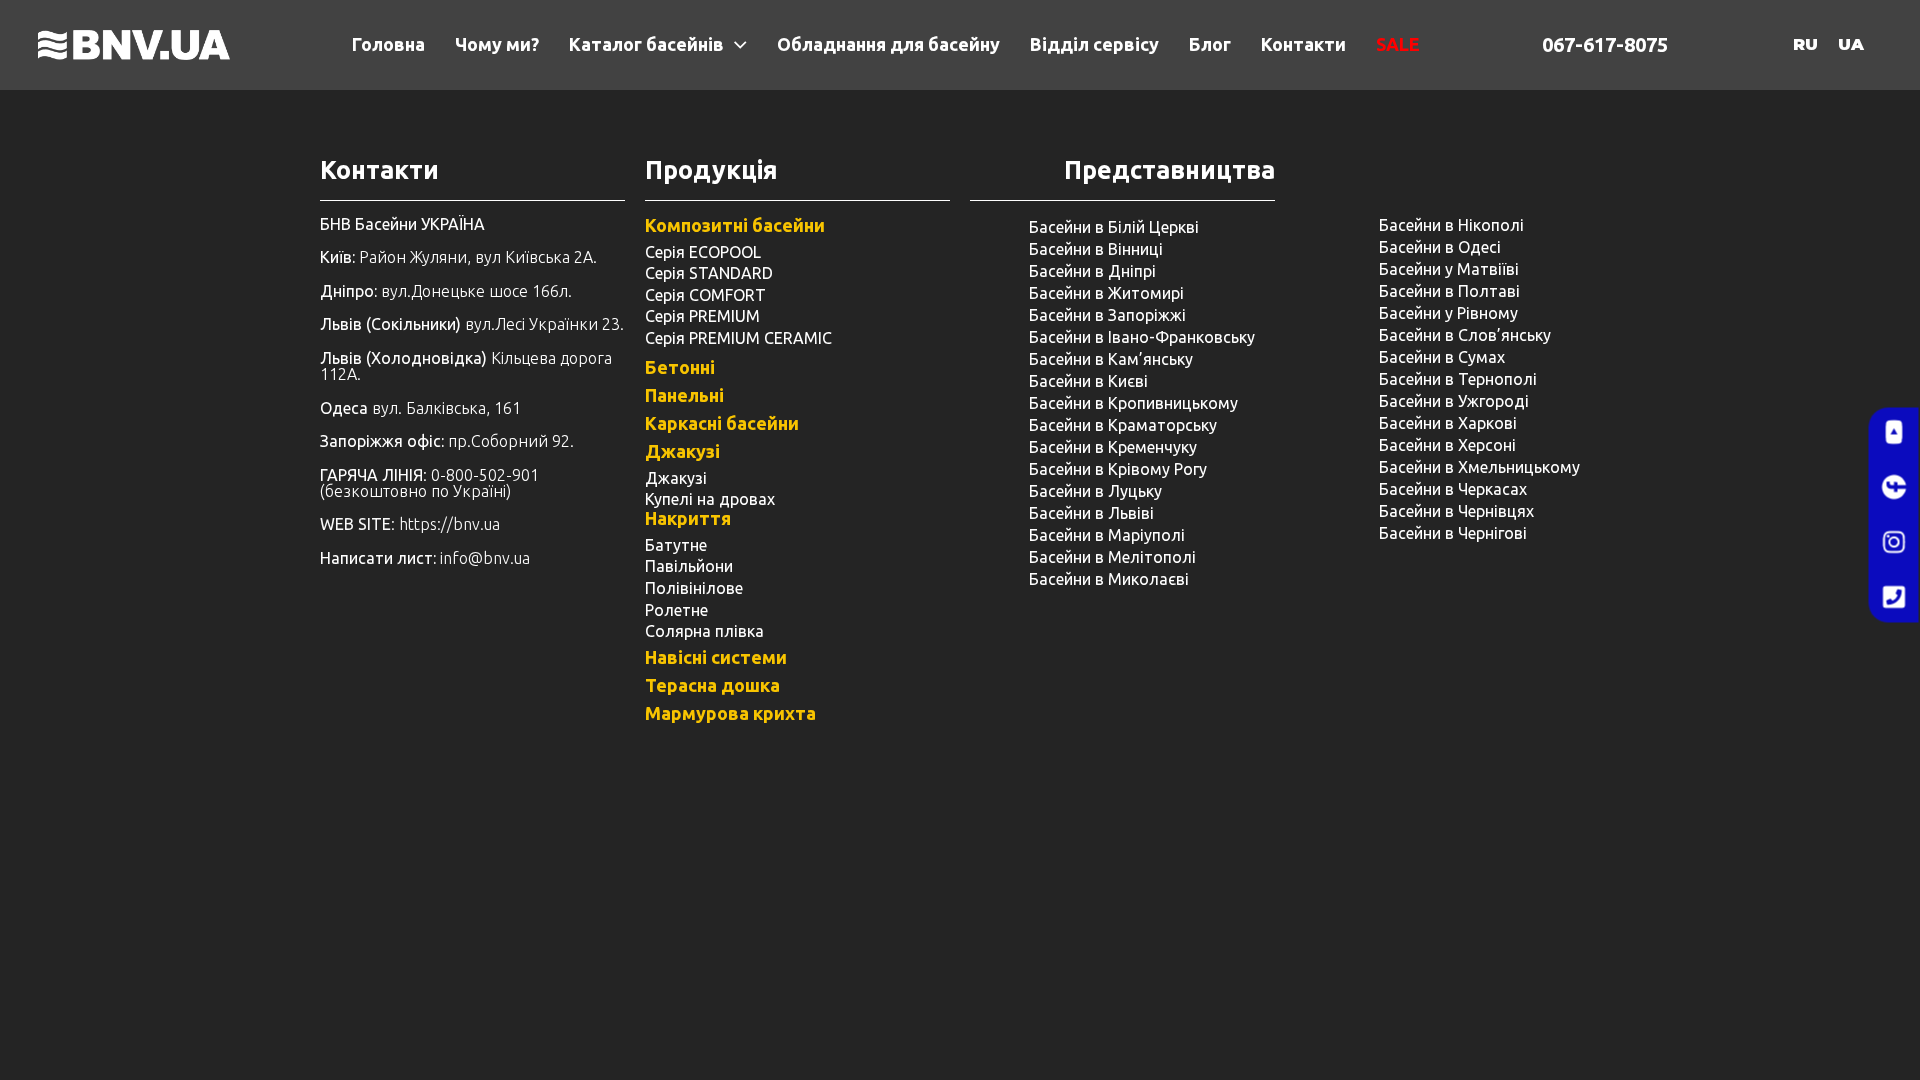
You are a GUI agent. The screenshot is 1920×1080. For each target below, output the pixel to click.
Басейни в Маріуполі (1107, 535)
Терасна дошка (712, 685)
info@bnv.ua (485, 558)
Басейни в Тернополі (1458, 379)
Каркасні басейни (722, 423)
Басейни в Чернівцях (1456, 511)
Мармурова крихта (730, 713)
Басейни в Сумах (1442, 357)
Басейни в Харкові (1448, 423)
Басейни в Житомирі (1106, 293)
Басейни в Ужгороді (1454, 401)
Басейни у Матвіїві (1449, 269)
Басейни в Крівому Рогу (1118, 469)
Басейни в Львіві (1091, 513)
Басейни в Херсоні (1447, 445)
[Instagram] (1894, 543)
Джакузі (682, 451)
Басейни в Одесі (1440, 247)
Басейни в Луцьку (1095, 491)
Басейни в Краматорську (1123, 425)
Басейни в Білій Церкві (1114, 227)
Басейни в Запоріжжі (1107, 315)
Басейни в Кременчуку (1113, 447)
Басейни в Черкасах (1453, 489)
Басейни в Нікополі (1451, 225)
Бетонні (680, 367)
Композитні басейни (735, 225)
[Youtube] (1894, 433)
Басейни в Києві (1088, 381)
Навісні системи (716, 657)
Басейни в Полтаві (1449, 291)
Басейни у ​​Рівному (1448, 313)
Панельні (684, 395)
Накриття (688, 518)
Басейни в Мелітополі (1112, 557)
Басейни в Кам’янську (1111, 359)
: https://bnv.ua (410, 524)
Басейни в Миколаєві (1109, 579)
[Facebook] (1894, 488)
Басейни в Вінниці (1096, 249)
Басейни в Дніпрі (1092, 271)
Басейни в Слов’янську (1465, 335)
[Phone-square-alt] (1894, 598)
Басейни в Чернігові (1453, 533)
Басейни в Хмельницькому (1479, 467)
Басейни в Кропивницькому (1133, 403)
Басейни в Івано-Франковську (1142, 337)
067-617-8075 (1605, 44)
